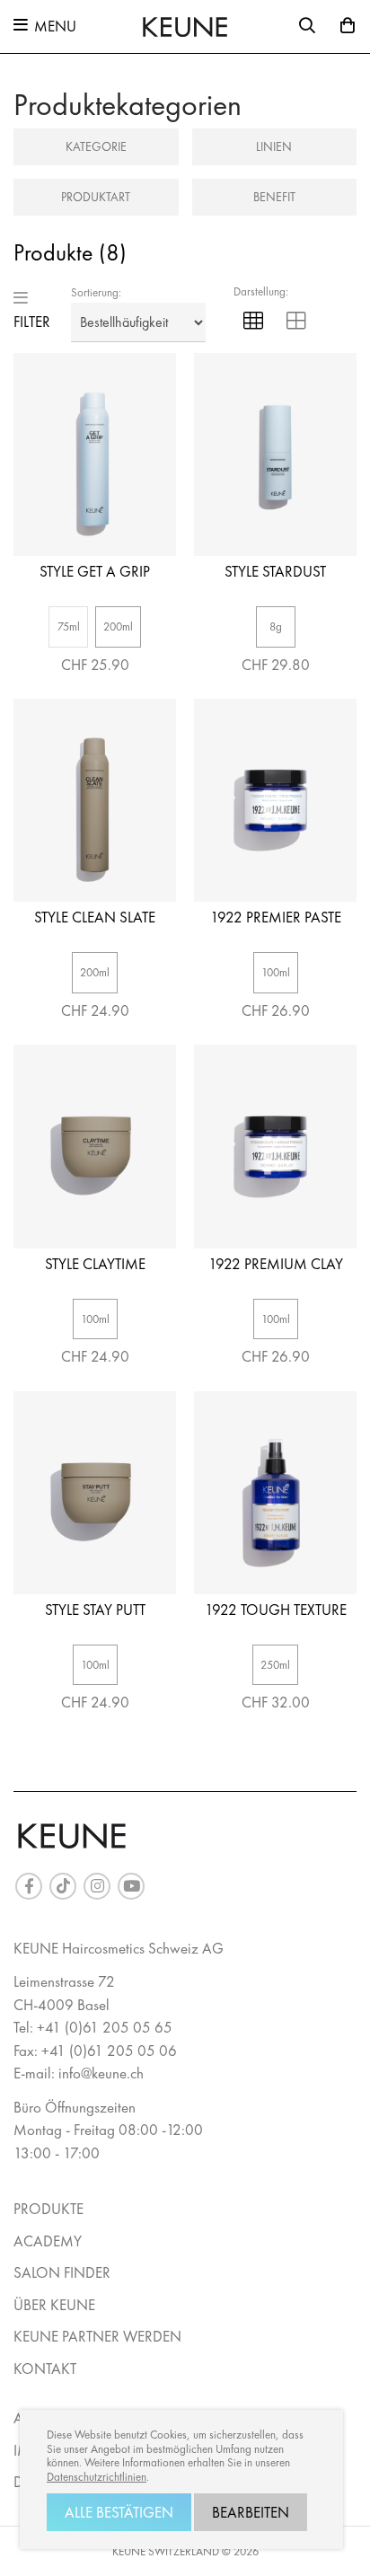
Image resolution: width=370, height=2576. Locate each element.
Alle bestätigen (119, 2512)
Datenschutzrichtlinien (97, 2477)
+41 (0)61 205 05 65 (105, 2027)
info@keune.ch (101, 2073)
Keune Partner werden (97, 2336)
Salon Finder (62, 2272)
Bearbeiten (251, 2512)
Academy (48, 2241)
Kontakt (45, 2369)
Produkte (48, 2209)
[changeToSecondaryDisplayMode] (296, 323)
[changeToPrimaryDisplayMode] (253, 323)
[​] (29, 1886)
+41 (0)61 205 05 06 (109, 2051)
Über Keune (54, 2305)
